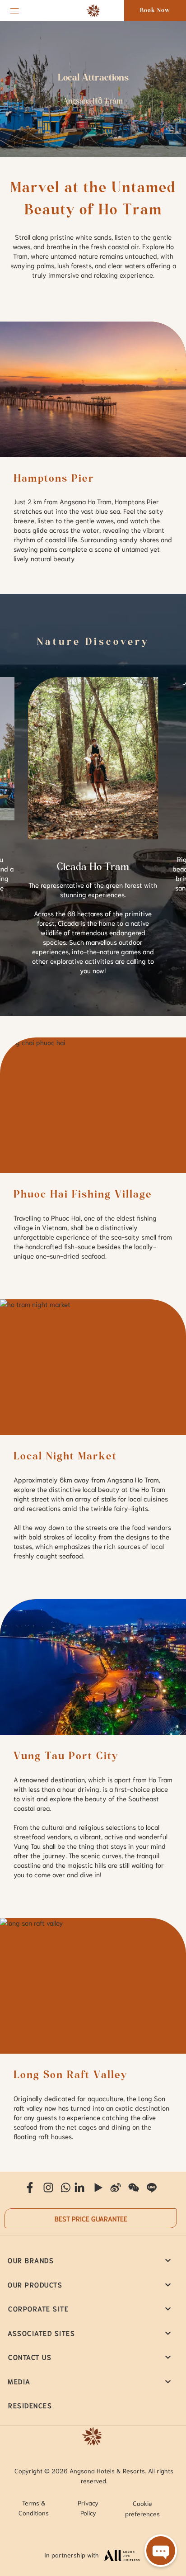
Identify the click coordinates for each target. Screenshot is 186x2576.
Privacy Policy (88, 2508)
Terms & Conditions (34, 2508)
